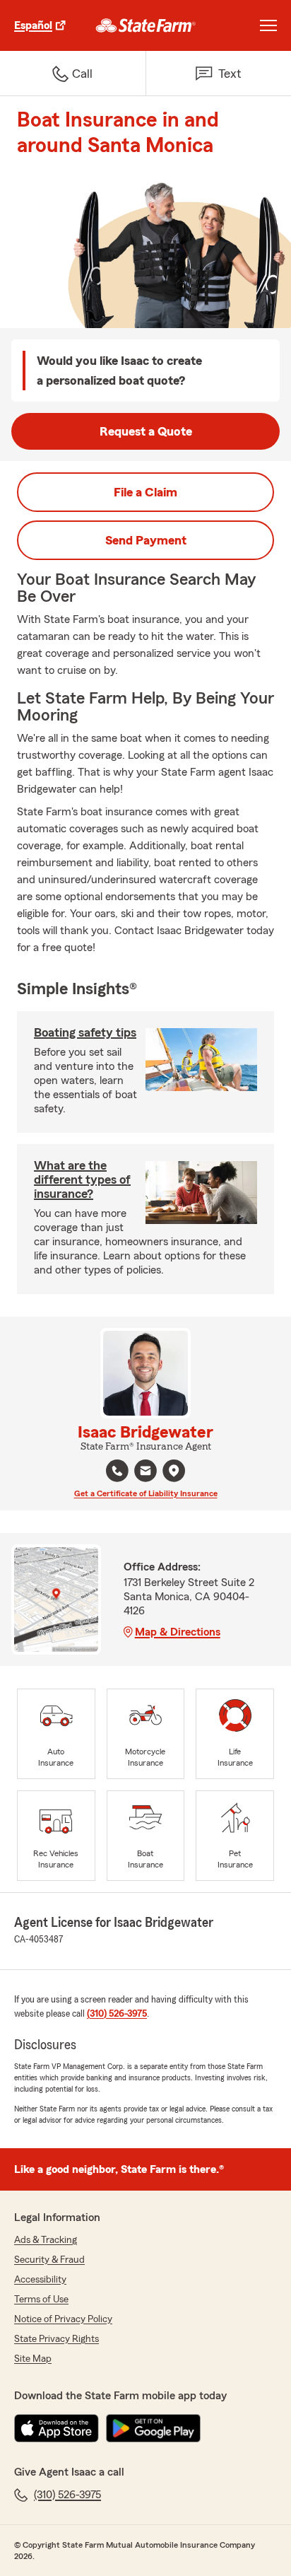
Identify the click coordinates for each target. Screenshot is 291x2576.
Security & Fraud (49, 2260)
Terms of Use (41, 2300)
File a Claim (145, 492)
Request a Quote (146, 431)
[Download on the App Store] (57, 2428)
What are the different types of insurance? (82, 1179)
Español (33, 25)
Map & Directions (178, 1632)
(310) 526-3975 (117, 2014)
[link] (146, 25)
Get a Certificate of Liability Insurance (146, 1493)
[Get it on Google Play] (153, 2428)
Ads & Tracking (46, 2240)
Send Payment (146, 540)
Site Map (33, 2359)
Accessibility (40, 2280)
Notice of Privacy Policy (63, 2319)
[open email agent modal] (145, 1473)
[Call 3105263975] (117, 1471)
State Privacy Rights (57, 2339)
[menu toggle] (268, 25)
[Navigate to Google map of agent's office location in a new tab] (174, 1471)
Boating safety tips (85, 1032)
